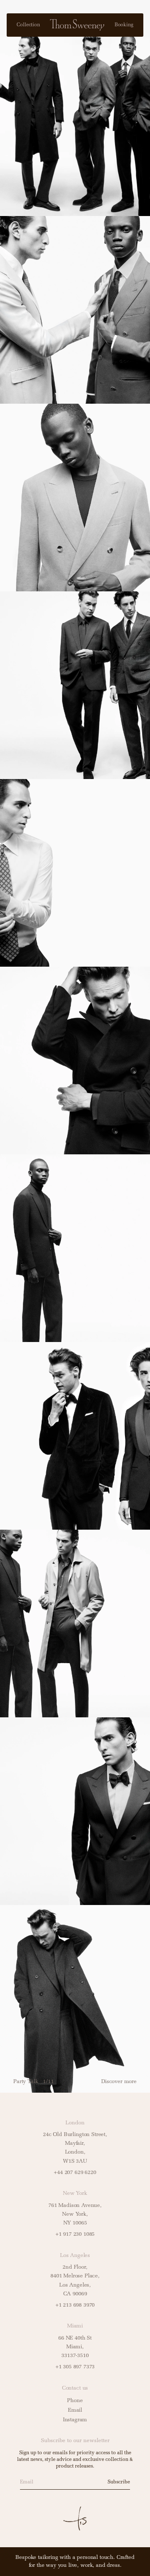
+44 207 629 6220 (75, 2173)
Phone (75, 2401)
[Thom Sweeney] (77, 25)
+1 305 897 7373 (75, 2367)
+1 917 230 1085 (75, 2234)
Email (75, 2410)
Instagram (75, 2420)
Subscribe (119, 2482)
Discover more (119, 2082)
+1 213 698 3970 (75, 2305)
